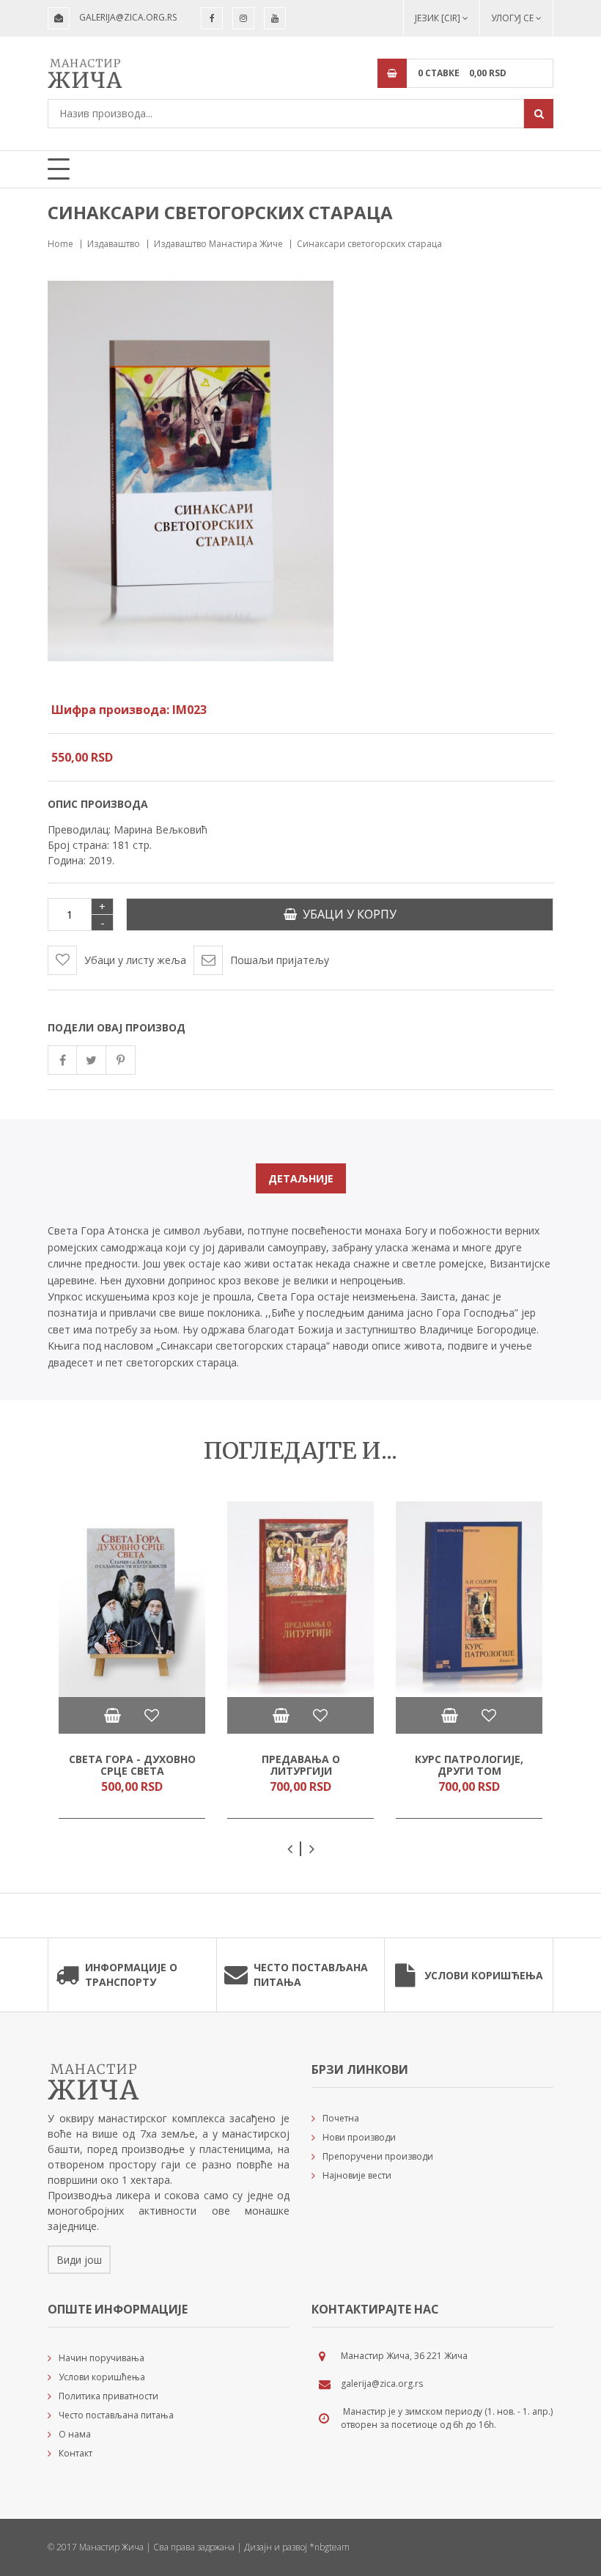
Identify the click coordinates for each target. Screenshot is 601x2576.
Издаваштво (114, 244)
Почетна (341, 2118)
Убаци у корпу (347, 914)
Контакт (75, 2453)
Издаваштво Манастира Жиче (218, 244)
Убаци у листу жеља (135, 960)
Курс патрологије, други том (469, 1765)
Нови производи (359, 2137)
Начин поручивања (102, 2358)
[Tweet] (92, 1060)
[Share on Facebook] (62, 1060)
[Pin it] (121, 1060)
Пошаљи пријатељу (280, 960)
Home (60, 244)
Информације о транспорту (131, 1975)
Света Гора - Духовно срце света (132, 1765)
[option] (132, 1660)
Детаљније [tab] (301, 1178)
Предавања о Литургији (301, 1765)
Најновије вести (357, 2175)
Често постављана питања (311, 1975)
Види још (79, 2260)
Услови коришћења (484, 1975)
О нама (75, 2434)
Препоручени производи (378, 2156)
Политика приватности (108, 2396)
